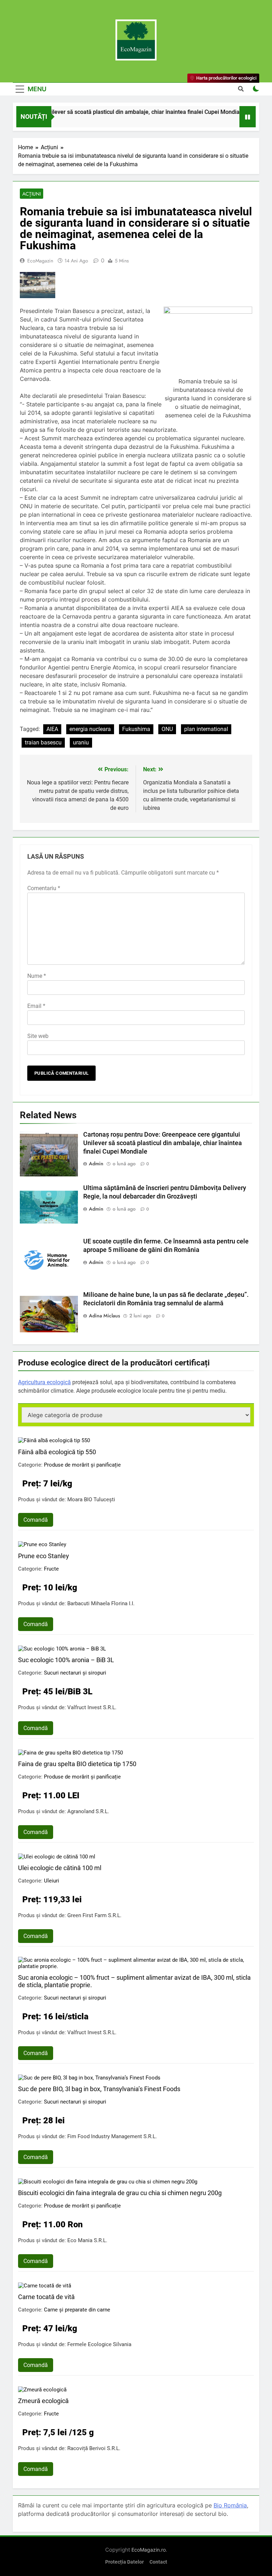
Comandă (36, 1520)
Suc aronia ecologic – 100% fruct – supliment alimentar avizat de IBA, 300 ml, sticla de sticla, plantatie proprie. (134, 1981)
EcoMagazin (40, 261)
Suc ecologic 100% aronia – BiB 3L (66, 1660)
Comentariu (44, 888)
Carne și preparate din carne (77, 2310)
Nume (37, 976)
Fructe (51, 1569)
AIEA (52, 729)
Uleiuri (52, 1881)
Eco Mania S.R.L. (87, 2240)
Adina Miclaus (104, 1316)
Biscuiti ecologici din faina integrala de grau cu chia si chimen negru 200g (120, 2193)
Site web (38, 1036)
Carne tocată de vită (46, 2297)
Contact (158, 2562)
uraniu (81, 742)
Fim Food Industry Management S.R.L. (112, 2136)
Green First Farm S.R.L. (94, 1915)
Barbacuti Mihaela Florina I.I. (101, 1603)
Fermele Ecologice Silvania (99, 2344)
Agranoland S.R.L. (88, 1811)
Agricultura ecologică (44, 1382)
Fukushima (136, 729)
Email (36, 1006)
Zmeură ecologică (43, 2401)
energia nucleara (90, 729)
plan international (206, 729)
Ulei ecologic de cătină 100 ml (60, 1868)
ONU (167, 729)
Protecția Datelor (124, 2562)
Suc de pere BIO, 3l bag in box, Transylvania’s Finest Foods (99, 2089)
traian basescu (43, 742)
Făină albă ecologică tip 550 (57, 1452)
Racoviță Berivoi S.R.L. (94, 2448)
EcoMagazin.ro (149, 2550)
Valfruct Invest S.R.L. (92, 1707)
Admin (96, 1164)
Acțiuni (32, 194)
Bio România (230, 2505)
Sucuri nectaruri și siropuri (75, 1673)
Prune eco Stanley (44, 1556)
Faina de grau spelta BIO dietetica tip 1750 (77, 1764)
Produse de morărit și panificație (82, 1465)
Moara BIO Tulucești (91, 1499)
